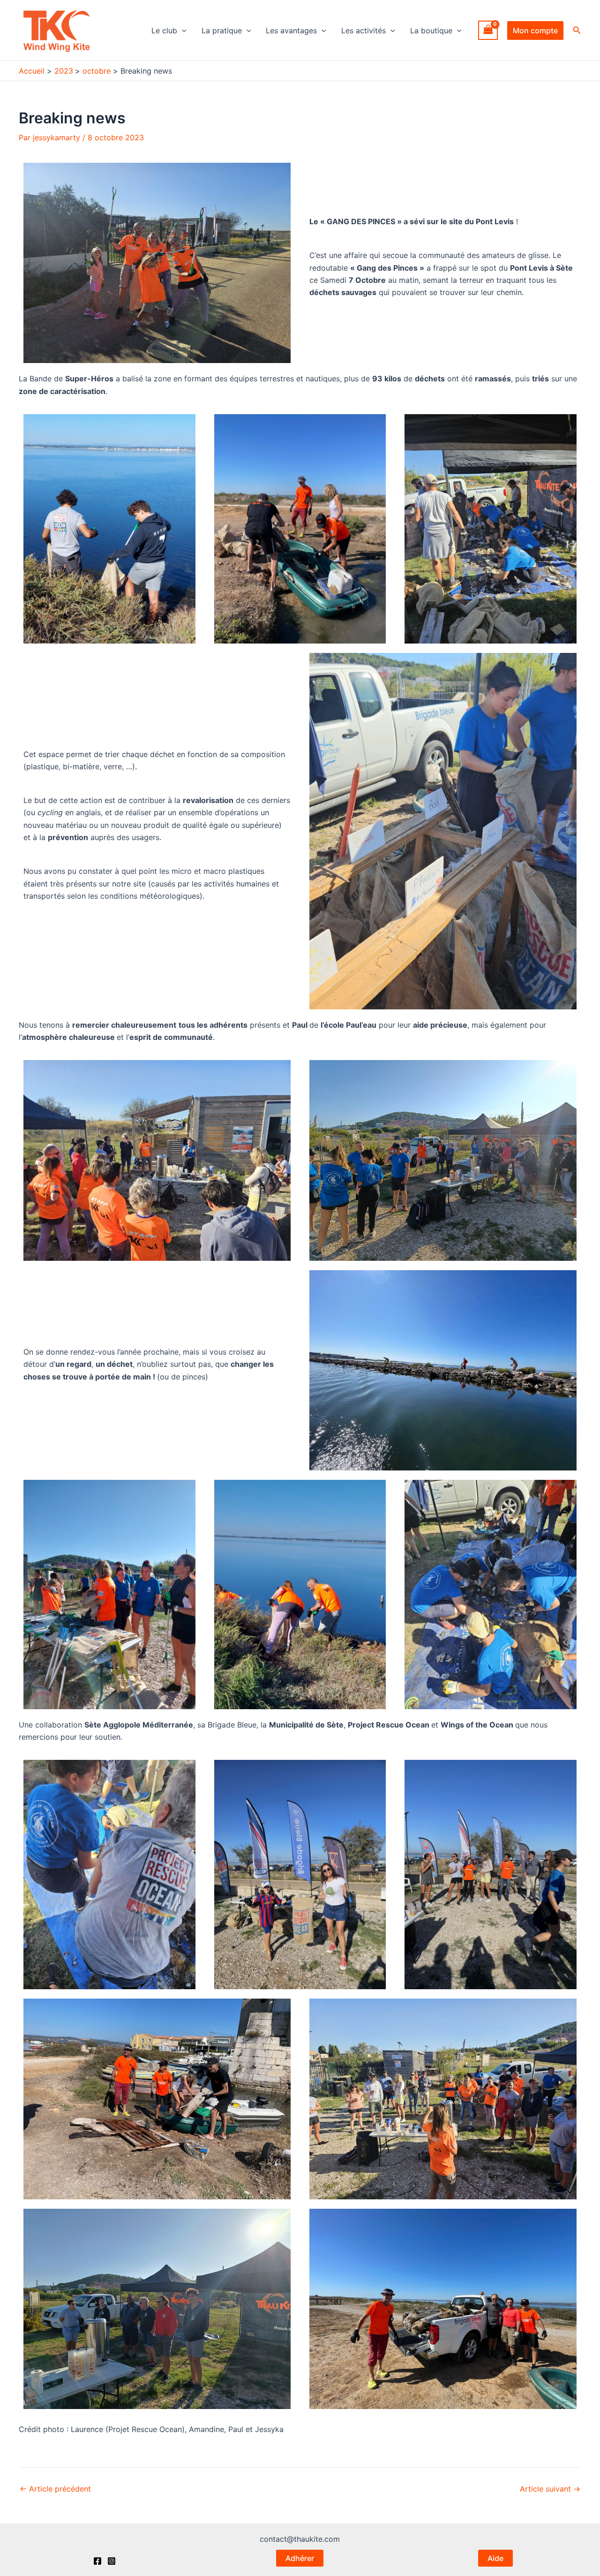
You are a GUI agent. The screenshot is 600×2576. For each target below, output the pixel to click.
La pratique (222, 30)
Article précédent (55, 2489)
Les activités (364, 30)
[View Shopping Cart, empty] (488, 30)
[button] (182, 30)
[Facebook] (97, 2561)
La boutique (431, 30)
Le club (164, 30)
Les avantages (291, 30)
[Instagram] (112, 2561)
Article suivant (550, 2489)
